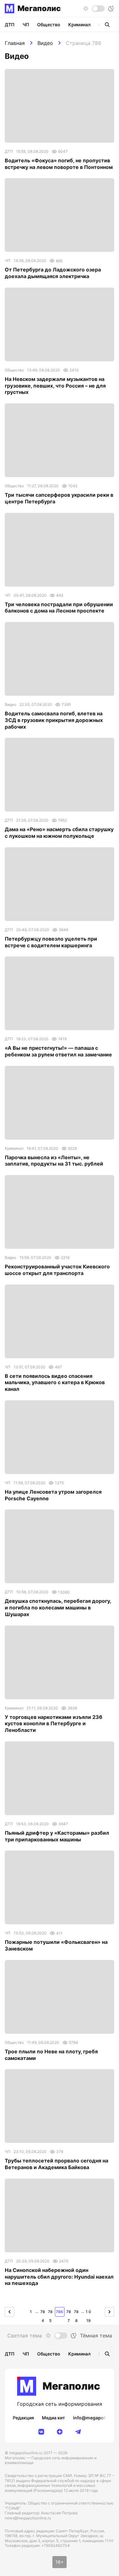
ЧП (26, 25)
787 (69, 2313)
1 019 (88, 2313)
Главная (15, 43)
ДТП (10, 25)
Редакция (23, 2418)
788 (76, 2313)
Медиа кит (53, 2418)
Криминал (79, 25)
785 (50, 2313)
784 (43, 2313)
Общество (49, 25)
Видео (45, 43)
